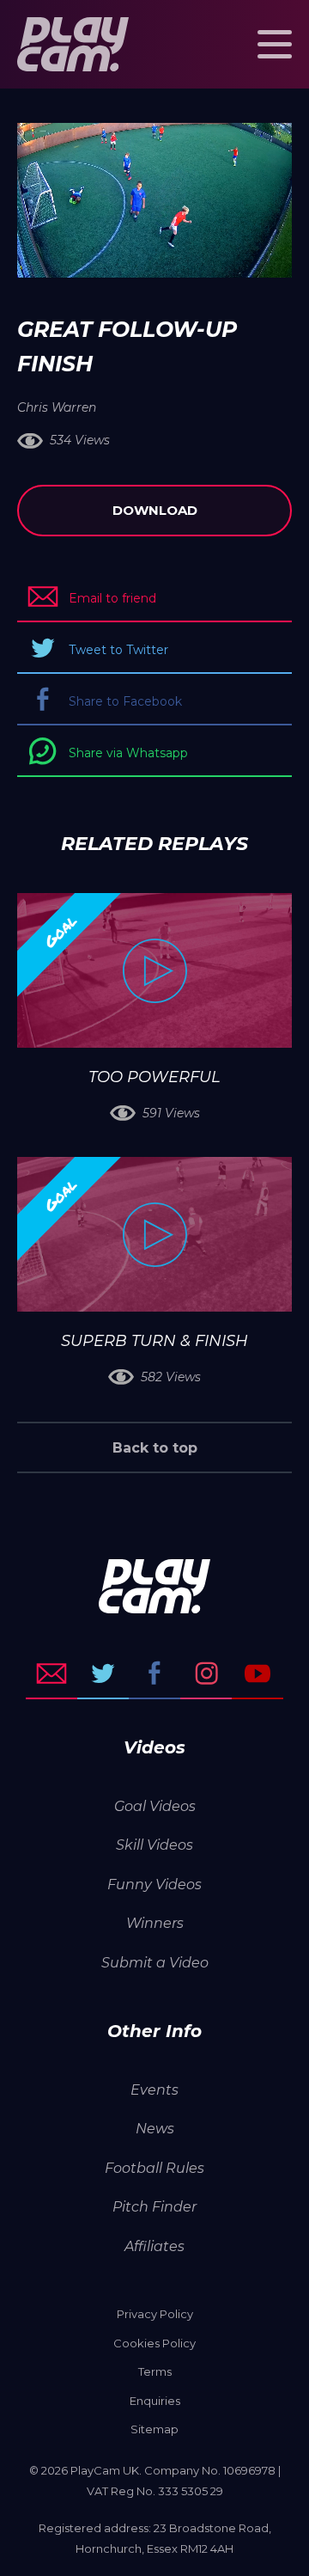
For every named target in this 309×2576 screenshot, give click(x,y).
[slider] (109, 256)
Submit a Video (155, 1963)
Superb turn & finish (154, 1341)
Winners (155, 1923)
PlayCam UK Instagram (206, 1673)
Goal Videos (155, 1806)
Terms (155, 2371)
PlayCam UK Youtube (257, 1673)
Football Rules (154, 2168)
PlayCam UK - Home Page (73, 44)
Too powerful (154, 1077)
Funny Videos (154, 1885)
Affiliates (154, 2246)
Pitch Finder (154, 2207)
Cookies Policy (154, 2343)
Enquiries (155, 2401)
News (155, 2129)
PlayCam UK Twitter (103, 1673)
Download (155, 510)
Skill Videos (154, 1845)
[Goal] (154, 970)
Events (154, 2090)
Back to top (155, 1448)
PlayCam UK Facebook (154, 1673)
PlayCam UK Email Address (51, 1673)
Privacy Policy (155, 2314)
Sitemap (154, 2429)
